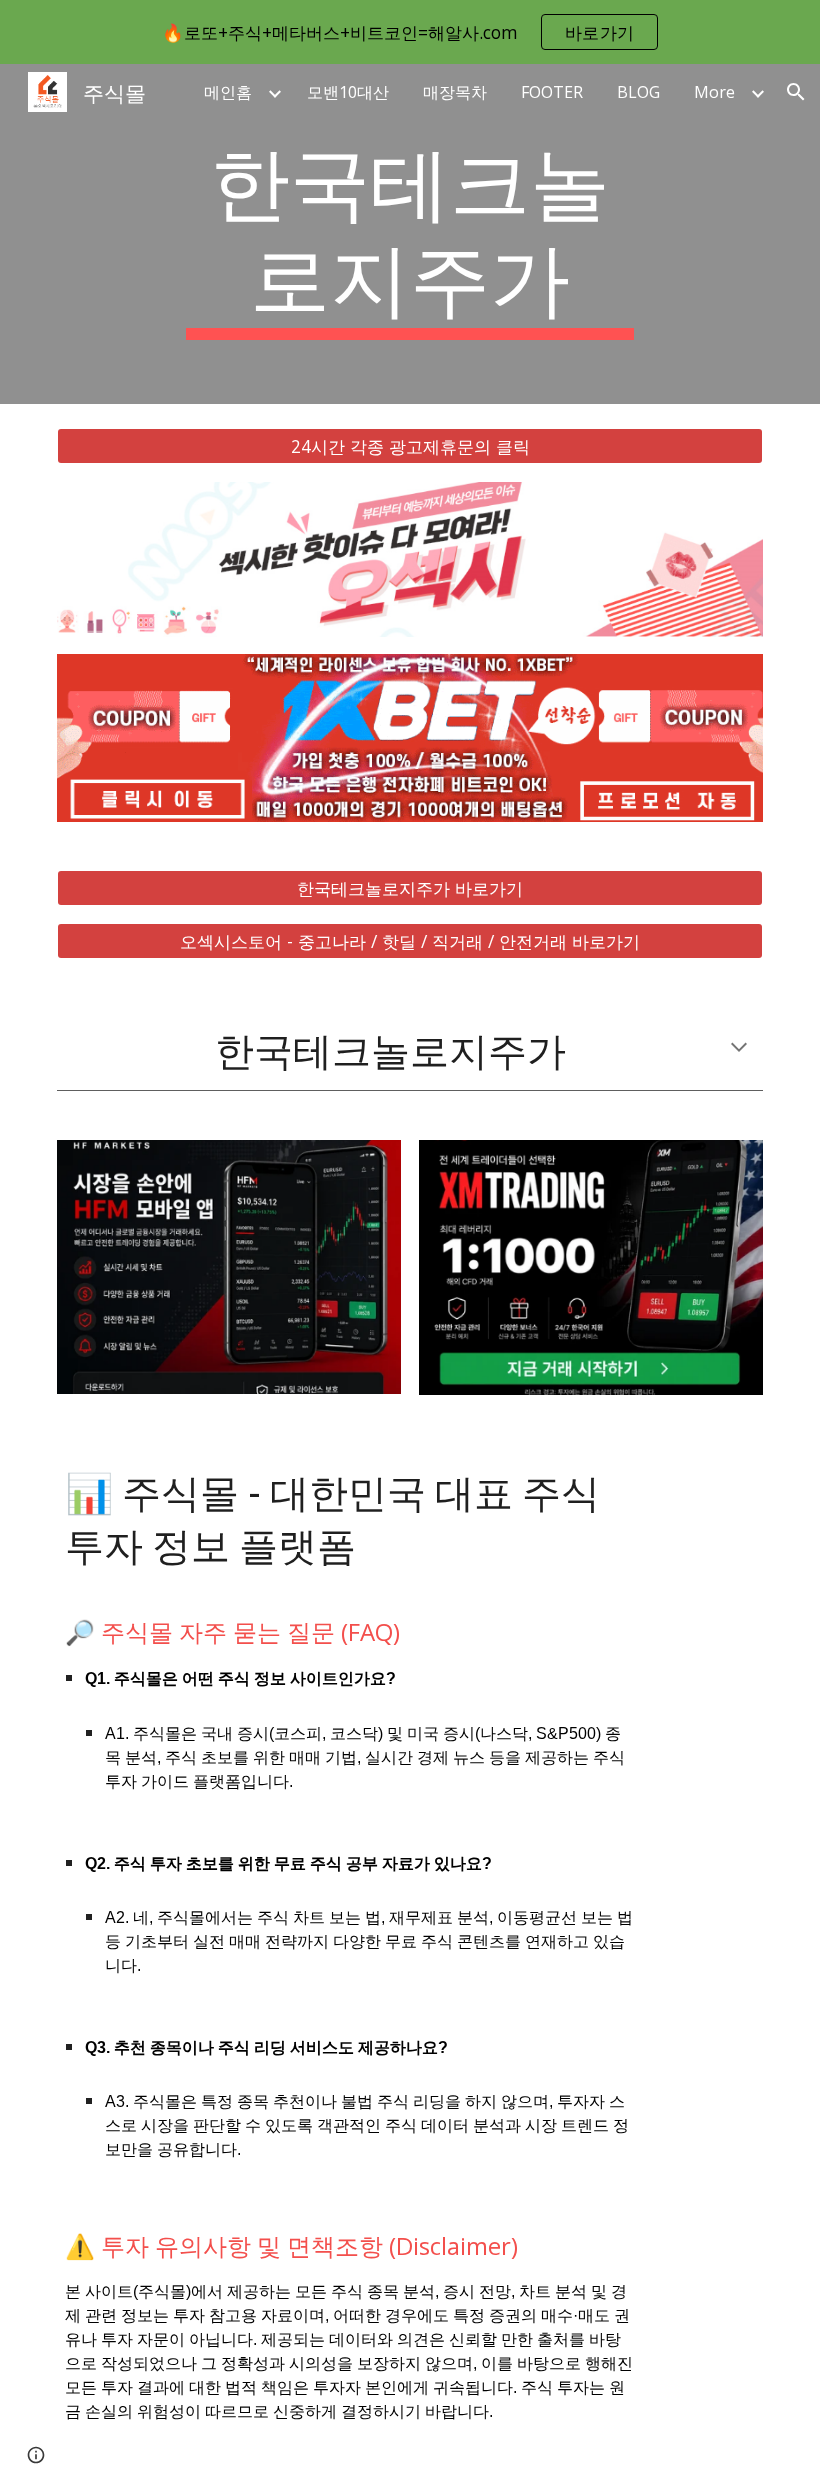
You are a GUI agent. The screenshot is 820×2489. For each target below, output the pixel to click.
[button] (796, 92)
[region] (410, 32)
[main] (410, 234)
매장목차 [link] (455, 92)
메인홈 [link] (228, 92)
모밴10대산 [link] (348, 92)
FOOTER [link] (552, 92)
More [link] (714, 92)
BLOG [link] (638, 92)
